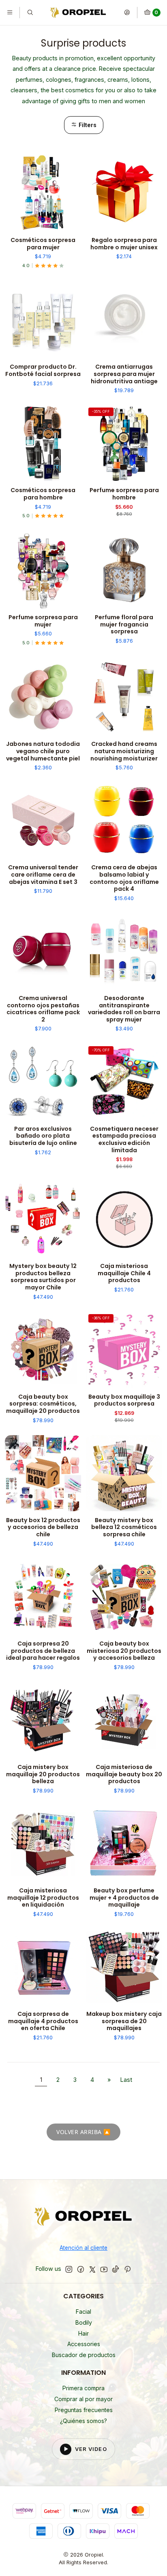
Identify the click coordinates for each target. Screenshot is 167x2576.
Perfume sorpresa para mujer (43, 621)
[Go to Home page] (78, 13)
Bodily (84, 2322)
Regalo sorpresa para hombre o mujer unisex (124, 244)
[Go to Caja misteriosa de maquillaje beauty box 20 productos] (124, 1720)
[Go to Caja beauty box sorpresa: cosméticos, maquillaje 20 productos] (43, 1350)
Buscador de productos (84, 2355)
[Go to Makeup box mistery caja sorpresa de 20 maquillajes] (124, 1967)
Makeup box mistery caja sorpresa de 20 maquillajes (124, 2021)
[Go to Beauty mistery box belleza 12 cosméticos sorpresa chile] (124, 1473)
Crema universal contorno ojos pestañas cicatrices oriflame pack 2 (43, 1009)
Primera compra (83, 2388)
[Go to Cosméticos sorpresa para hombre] (43, 443)
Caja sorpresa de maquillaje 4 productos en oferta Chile (43, 2021)
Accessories (84, 2344)
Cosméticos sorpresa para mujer (43, 244)
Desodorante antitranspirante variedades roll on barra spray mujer (124, 1009)
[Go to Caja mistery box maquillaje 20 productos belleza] (43, 1720)
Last (126, 2080)
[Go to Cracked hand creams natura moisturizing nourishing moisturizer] (124, 697)
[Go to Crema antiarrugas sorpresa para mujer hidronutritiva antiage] (124, 320)
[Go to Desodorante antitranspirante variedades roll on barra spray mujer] (124, 951)
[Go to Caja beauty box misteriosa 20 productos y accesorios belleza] (124, 1597)
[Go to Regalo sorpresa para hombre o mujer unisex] (124, 193)
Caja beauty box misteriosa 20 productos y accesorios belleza (124, 1651)
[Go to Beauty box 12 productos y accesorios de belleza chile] (43, 1473)
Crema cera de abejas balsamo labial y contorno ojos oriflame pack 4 (124, 878)
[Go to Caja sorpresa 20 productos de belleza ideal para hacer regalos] (43, 1597)
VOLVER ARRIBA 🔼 (83, 2132)
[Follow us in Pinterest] (127, 2269)
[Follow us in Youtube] (104, 2269)
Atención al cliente (83, 2248)
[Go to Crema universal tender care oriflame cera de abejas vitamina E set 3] (43, 820)
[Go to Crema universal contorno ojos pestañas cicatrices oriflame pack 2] (43, 951)
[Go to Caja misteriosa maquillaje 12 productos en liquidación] (43, 1843)
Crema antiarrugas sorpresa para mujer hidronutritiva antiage (124, 374)
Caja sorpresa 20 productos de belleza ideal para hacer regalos (43, 1651)
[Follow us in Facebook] (81, 2269)
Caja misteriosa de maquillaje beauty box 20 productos (124, 1774)
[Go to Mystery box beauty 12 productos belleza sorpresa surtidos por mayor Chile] (43, 1219)
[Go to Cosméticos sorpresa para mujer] (43, 193)
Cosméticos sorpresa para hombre (43, 494)
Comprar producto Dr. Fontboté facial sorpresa (43, 371)
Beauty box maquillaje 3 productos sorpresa (124, 1401)
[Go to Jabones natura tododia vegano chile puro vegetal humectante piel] (43, 697)
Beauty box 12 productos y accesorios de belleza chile (43, 1527)
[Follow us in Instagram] (69, 2269)
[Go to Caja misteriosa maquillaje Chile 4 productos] (124, 1219)
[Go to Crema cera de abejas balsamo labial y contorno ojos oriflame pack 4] (124, 820)
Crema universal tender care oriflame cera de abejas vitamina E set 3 (43, 875)
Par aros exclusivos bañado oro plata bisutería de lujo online (43, 1136)
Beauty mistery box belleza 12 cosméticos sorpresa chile (124, 1527)
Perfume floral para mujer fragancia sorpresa (124, 624)
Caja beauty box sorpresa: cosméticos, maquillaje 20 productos (43, 1404)
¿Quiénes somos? (83, 2421)
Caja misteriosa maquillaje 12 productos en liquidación (43, 1898)
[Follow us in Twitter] (92, 2269)
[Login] (127, 13)
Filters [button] (87, 125)
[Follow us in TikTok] (116, 2269)
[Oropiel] (83, 2218)
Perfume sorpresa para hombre (124, 494)
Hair (83, 2333)
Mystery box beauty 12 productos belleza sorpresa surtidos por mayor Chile (43, 1277)
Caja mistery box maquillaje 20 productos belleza (43, 1774)
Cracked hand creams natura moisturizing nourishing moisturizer (124, 751)
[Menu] (10, 13)
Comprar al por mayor (83, 2399)
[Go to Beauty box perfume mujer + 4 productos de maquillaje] (124, 1843)
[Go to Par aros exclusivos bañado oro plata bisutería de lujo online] (43, 1082)
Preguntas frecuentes (84, 2410)
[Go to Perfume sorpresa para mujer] (43, 570)
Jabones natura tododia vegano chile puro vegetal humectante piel (43, 751)
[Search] (30, 13)
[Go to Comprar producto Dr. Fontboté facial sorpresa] (43, 320)
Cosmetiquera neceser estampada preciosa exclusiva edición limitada (124, 1140)
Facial (83, 2312)
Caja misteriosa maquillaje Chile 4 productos (124, 1273)
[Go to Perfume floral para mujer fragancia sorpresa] (124, 570)
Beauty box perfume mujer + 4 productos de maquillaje (124, 1898)
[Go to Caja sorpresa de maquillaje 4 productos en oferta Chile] (43, 1967)
